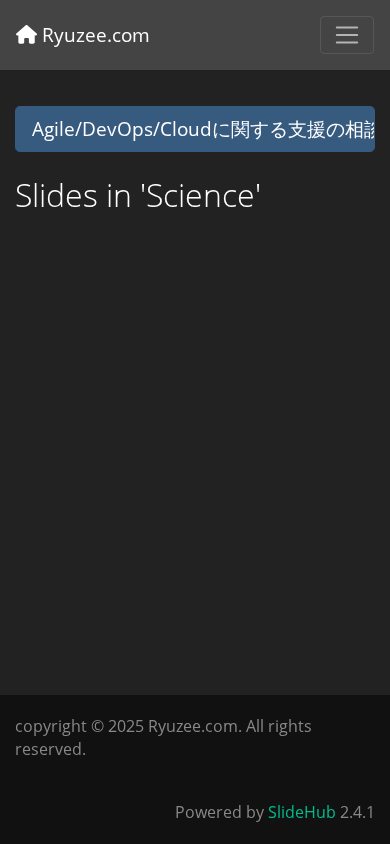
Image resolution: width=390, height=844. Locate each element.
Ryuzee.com (93, 34)
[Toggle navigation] (347, 35)
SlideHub (302, 812)
